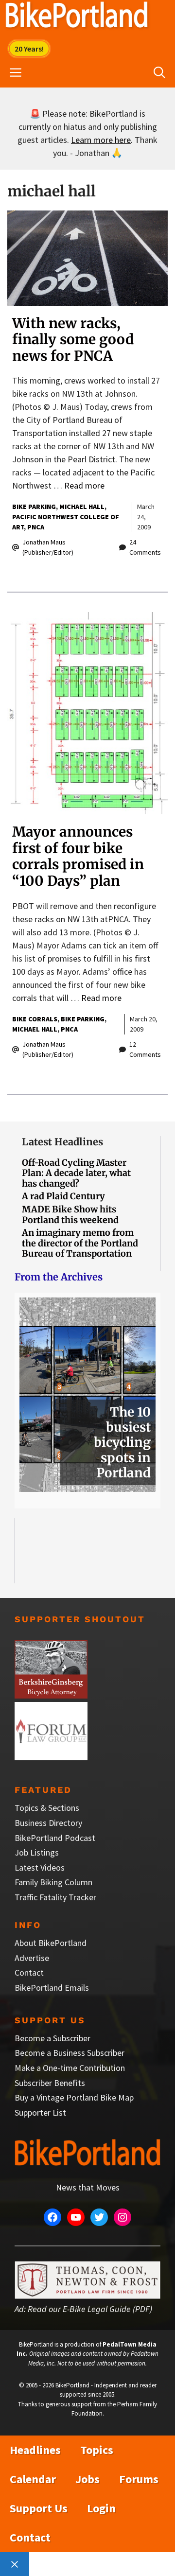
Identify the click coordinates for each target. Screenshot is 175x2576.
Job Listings (37, 1852)
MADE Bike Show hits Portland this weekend (70, 1215)
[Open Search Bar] (159, 73)
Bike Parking (34, 507)
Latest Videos (40, 1867)
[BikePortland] (77, 17)
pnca (36, 527)
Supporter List (40, 2112)
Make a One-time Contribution (70, 2068)
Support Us (39, 2508)
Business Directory (48, 1823)
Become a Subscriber (52, 2038)
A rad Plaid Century (63, 1196)
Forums (139, 2479)
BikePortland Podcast (55, 1838)
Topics (97, 2450)
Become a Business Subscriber (70, 2053)
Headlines (35, 2450)
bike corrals (35, 1019)
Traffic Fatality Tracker (55, 1897)
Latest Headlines (62, 1142)
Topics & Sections (47, 1808)
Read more (84, 485)
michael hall (82, 507)
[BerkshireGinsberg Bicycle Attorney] (51, 1695)
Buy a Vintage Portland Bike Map (74, 2097)
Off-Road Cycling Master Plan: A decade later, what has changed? (76, 1173)
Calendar (33, 2479)
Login (101, 2508)
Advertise (32, 1958)
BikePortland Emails (52, 1988)
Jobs (87, 2479)
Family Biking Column (53, 1882)
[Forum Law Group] (51, 1757)
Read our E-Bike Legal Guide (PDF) (90, 2309)
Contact (29, 1972)
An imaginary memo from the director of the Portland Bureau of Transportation (80, 1243)
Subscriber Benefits (50, 2083)
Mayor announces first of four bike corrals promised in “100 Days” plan (78, 856)
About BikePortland (51, 1943)
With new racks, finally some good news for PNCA (73, 340)
